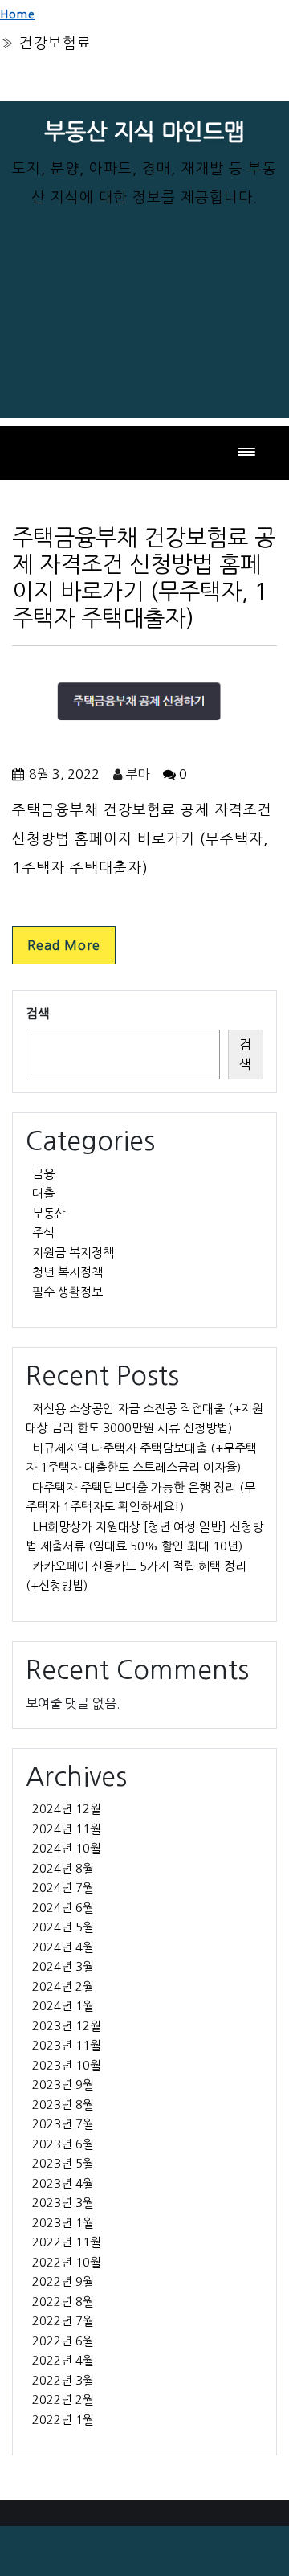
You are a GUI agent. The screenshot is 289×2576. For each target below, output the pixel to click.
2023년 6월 (63, 2144)
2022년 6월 (63, 2341)
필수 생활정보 (67, 1292)
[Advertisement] (144, 341)
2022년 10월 (67, 2262)
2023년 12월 (67, 2026)
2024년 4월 (63, 1947)
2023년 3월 (63, 2203)
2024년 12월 (67, 1809)
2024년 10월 (67, 1848)
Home (18, 14)
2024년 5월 (63, 1927)
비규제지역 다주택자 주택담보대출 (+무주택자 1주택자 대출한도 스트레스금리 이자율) (141, 1458)
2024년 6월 (63, 1908)
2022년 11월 (67, 2242)
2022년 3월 (63, 2380)
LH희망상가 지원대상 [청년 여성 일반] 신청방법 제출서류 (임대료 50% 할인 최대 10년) (144, 1537)
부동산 (49, 1213)
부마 (136, 774)
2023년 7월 (63, 2124)
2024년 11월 (67, 1829)
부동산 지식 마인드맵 (144, 132)
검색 (38, 1014)
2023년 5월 (63, 2163)
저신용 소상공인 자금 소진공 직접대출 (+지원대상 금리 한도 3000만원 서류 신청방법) (144, 1419)
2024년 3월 (63, 1966)
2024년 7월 (63, 1888)
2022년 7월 (63, 2321)
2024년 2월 (63, 1986)
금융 (43, 1174)
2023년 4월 (63, 2183)
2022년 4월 (63, 2360)
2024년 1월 (63, 2006)
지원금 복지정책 (73, 1253)
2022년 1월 (63, 2420)
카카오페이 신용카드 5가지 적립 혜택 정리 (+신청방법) (136, 1576)
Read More (64, 945)
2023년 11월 (67, 2045)
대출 (43, 1193)
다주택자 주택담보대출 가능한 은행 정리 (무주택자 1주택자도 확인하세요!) (140, 1497)
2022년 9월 (63, 2281)
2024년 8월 (63, 1868)
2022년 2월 (63, 2400)
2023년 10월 (67, 2065)
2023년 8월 (63, 2105)
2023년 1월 (63, 2223)
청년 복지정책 (67, 1272)
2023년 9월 (63, 2085)
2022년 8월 (63, 2302)
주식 (43, 1233)
